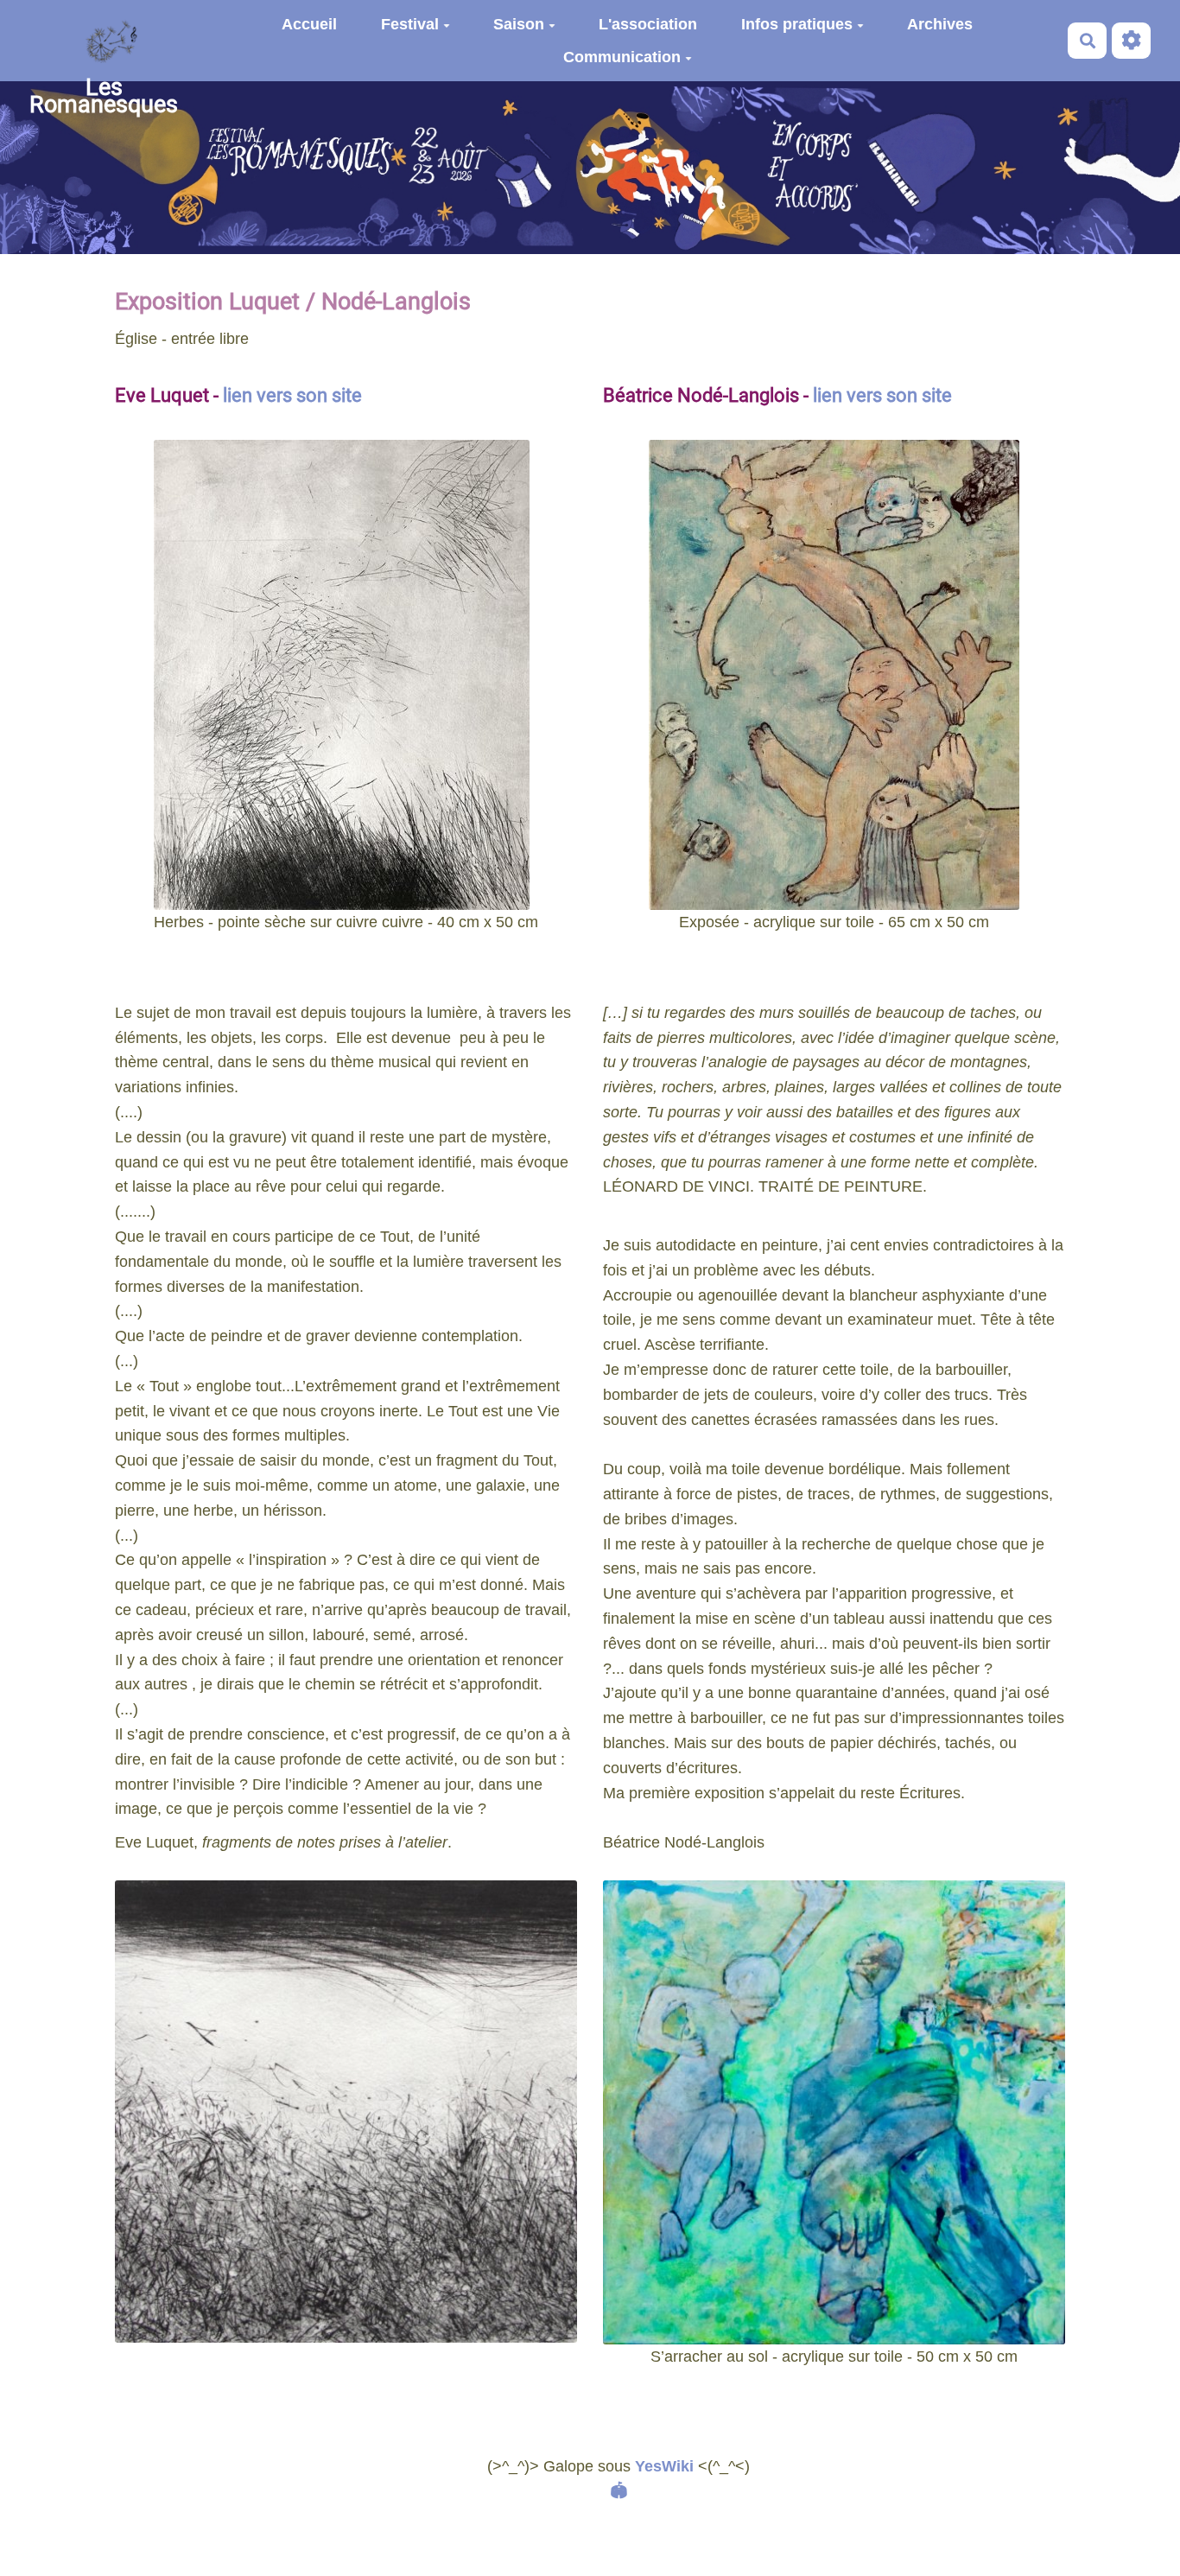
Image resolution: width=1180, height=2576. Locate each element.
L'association (648, 24)
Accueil (309, 24)
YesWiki (664, 2466)
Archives (940, 24)
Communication (622, 57)
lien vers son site (292, 395)
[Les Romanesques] (104, 41)
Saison (519, 24)
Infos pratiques (797, 24)
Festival (410, 24)
